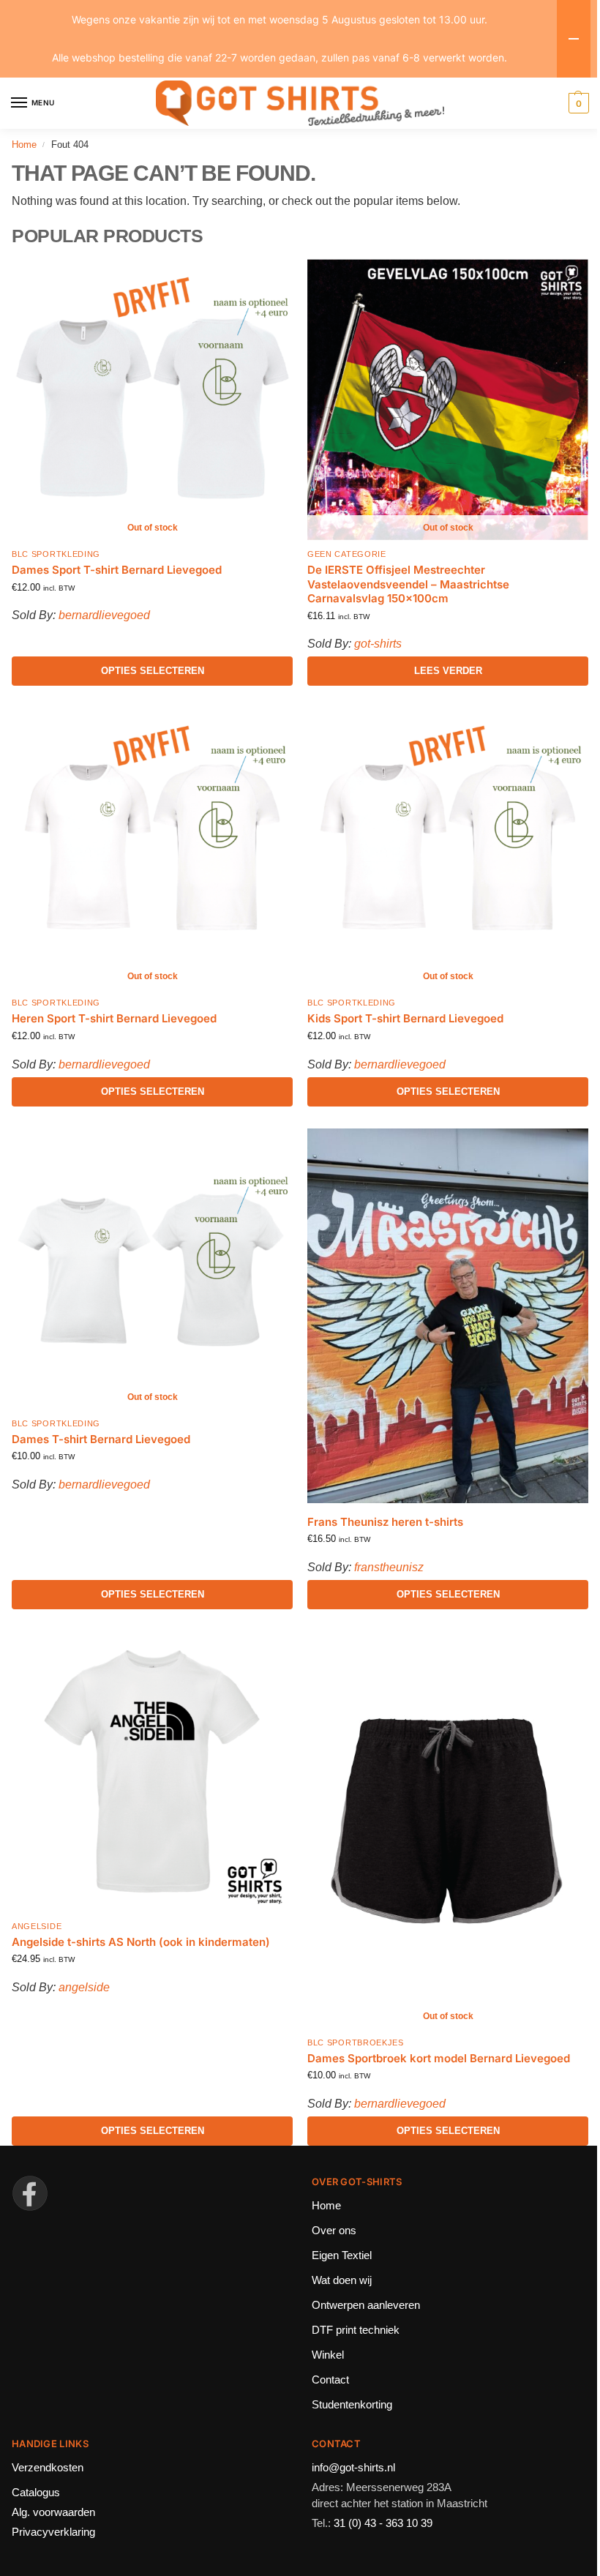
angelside (84, 1987)
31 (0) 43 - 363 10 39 (383, 2523)
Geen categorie (347, 554)
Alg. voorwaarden (53, 2512)
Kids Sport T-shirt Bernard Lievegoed (405, 1018)
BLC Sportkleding (56, 554)
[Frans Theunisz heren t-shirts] (448, 1316)
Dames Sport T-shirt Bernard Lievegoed (117, 570)
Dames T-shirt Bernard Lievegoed (101, 1439)
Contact (330, 2380)
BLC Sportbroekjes (356, 2043)
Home (24, 145)
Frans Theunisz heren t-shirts (385, 1522)
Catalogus (36, 2493)
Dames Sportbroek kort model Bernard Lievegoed (439, 2058)
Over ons (334, 2231)
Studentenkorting (352, 2405)
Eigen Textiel (342, 2255)
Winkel (328, 2355)
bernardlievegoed (104, 615)
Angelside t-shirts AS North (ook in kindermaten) (141, 1942)
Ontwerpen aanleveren (366, 2305)
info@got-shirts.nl (353, 2468)
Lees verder (448, 671)
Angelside (37, 1926)
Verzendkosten (48, 2468)
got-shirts (378, 644)
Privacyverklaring (53, 2532)
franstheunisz (389, 1567)
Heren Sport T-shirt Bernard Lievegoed (114, 1018)
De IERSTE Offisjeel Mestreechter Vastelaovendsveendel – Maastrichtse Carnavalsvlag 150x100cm (408, 584)
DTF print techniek (356, 2330)
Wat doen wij (342, 2280)
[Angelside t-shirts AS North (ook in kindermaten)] (152, 1772)
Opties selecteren (153, 671)
